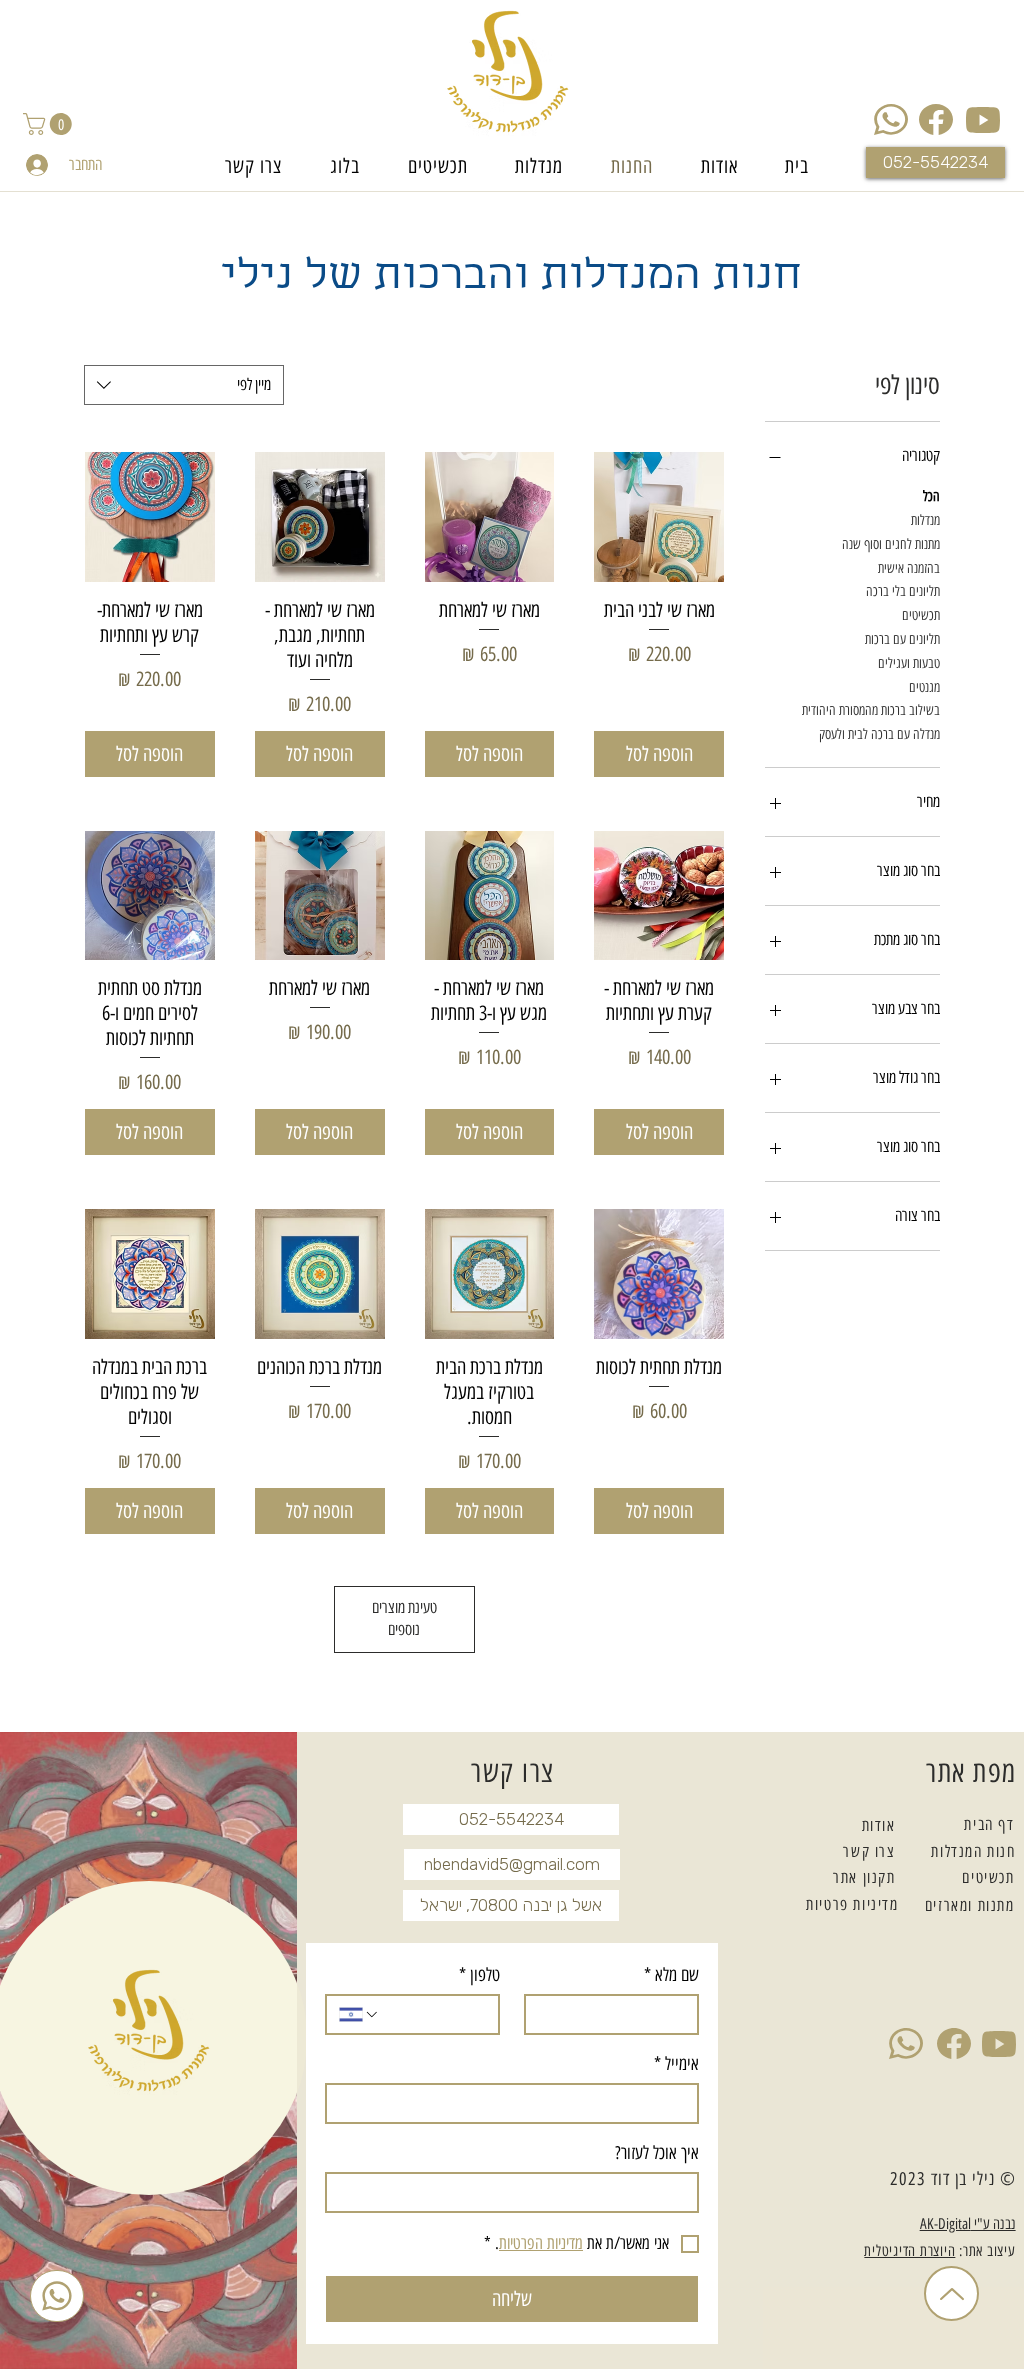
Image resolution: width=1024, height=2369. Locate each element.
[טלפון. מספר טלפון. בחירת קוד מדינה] (359, 2014)
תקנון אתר (864, 1877)
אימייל (676, 2064)
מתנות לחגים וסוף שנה (891, 544)
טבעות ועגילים (909, 663)
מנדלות (925, 520)
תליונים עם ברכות (902, 639)
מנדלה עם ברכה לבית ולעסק (879, 734)
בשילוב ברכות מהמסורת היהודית (871, 710)
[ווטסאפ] (57, 2296)
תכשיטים (921, 615)
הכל (931, 496)
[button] (50, 124)
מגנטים (924, 687)
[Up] (951, 2293)
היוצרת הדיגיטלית (909, 2251)
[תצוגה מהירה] (659, 517)
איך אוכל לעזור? (657, 2153)
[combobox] (184, 385)
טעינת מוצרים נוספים (404, 1618)
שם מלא (671, 1975)
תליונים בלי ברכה (903, 591)
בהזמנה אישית (909, 568)
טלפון (479, 1975)
